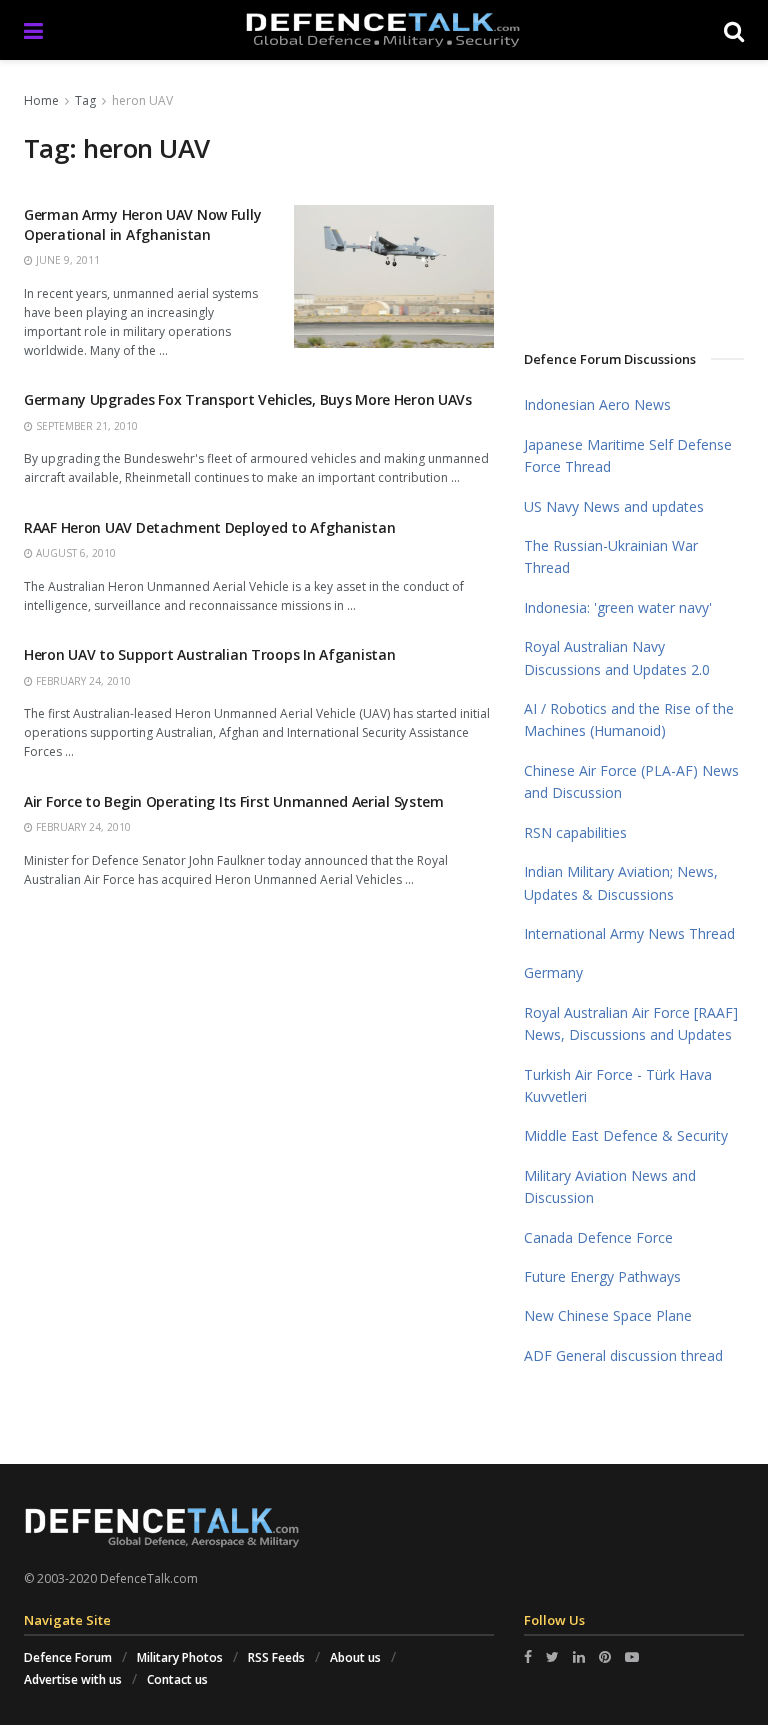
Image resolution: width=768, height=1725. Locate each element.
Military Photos (180, 1657)
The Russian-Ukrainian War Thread (611, 556)
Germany (553, 972)
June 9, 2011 (66, 260)
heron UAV (142, 100)
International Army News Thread (629, 933)
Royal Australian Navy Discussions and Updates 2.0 (617, 657)
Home (41, 100)
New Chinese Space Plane (608, 1315)
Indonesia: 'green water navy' (618, 607)
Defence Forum (68, 1657)
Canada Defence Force (598, 1237)
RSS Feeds (276, 1657)
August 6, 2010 (74, 553)
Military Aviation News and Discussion (610, 1186)
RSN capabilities (575, 832)
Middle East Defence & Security (626, 1135)
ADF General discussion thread (623, 1355)
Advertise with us (73, 1679)
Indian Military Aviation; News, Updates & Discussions (621, 882)
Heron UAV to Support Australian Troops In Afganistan (209, 654)
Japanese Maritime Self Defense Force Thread (628, 455)
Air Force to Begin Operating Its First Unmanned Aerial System (234, 801)
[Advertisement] (646, 198)
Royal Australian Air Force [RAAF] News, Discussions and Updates (631, 1023)
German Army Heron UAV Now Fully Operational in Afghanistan (142, 224)
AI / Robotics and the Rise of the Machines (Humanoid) (629, 719)
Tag (85, 100)
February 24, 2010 (82, 681)
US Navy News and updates (614, 506)
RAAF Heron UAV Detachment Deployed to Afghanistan (209, 527)
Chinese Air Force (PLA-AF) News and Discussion (631, 781)
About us (355, 1657)
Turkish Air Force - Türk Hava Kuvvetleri (618, 1085)
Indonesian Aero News (597, 404)
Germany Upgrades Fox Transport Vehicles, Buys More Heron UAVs (248, 399)
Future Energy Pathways (602, 1276)
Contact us (177, 1679)
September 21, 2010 (85, 426)
